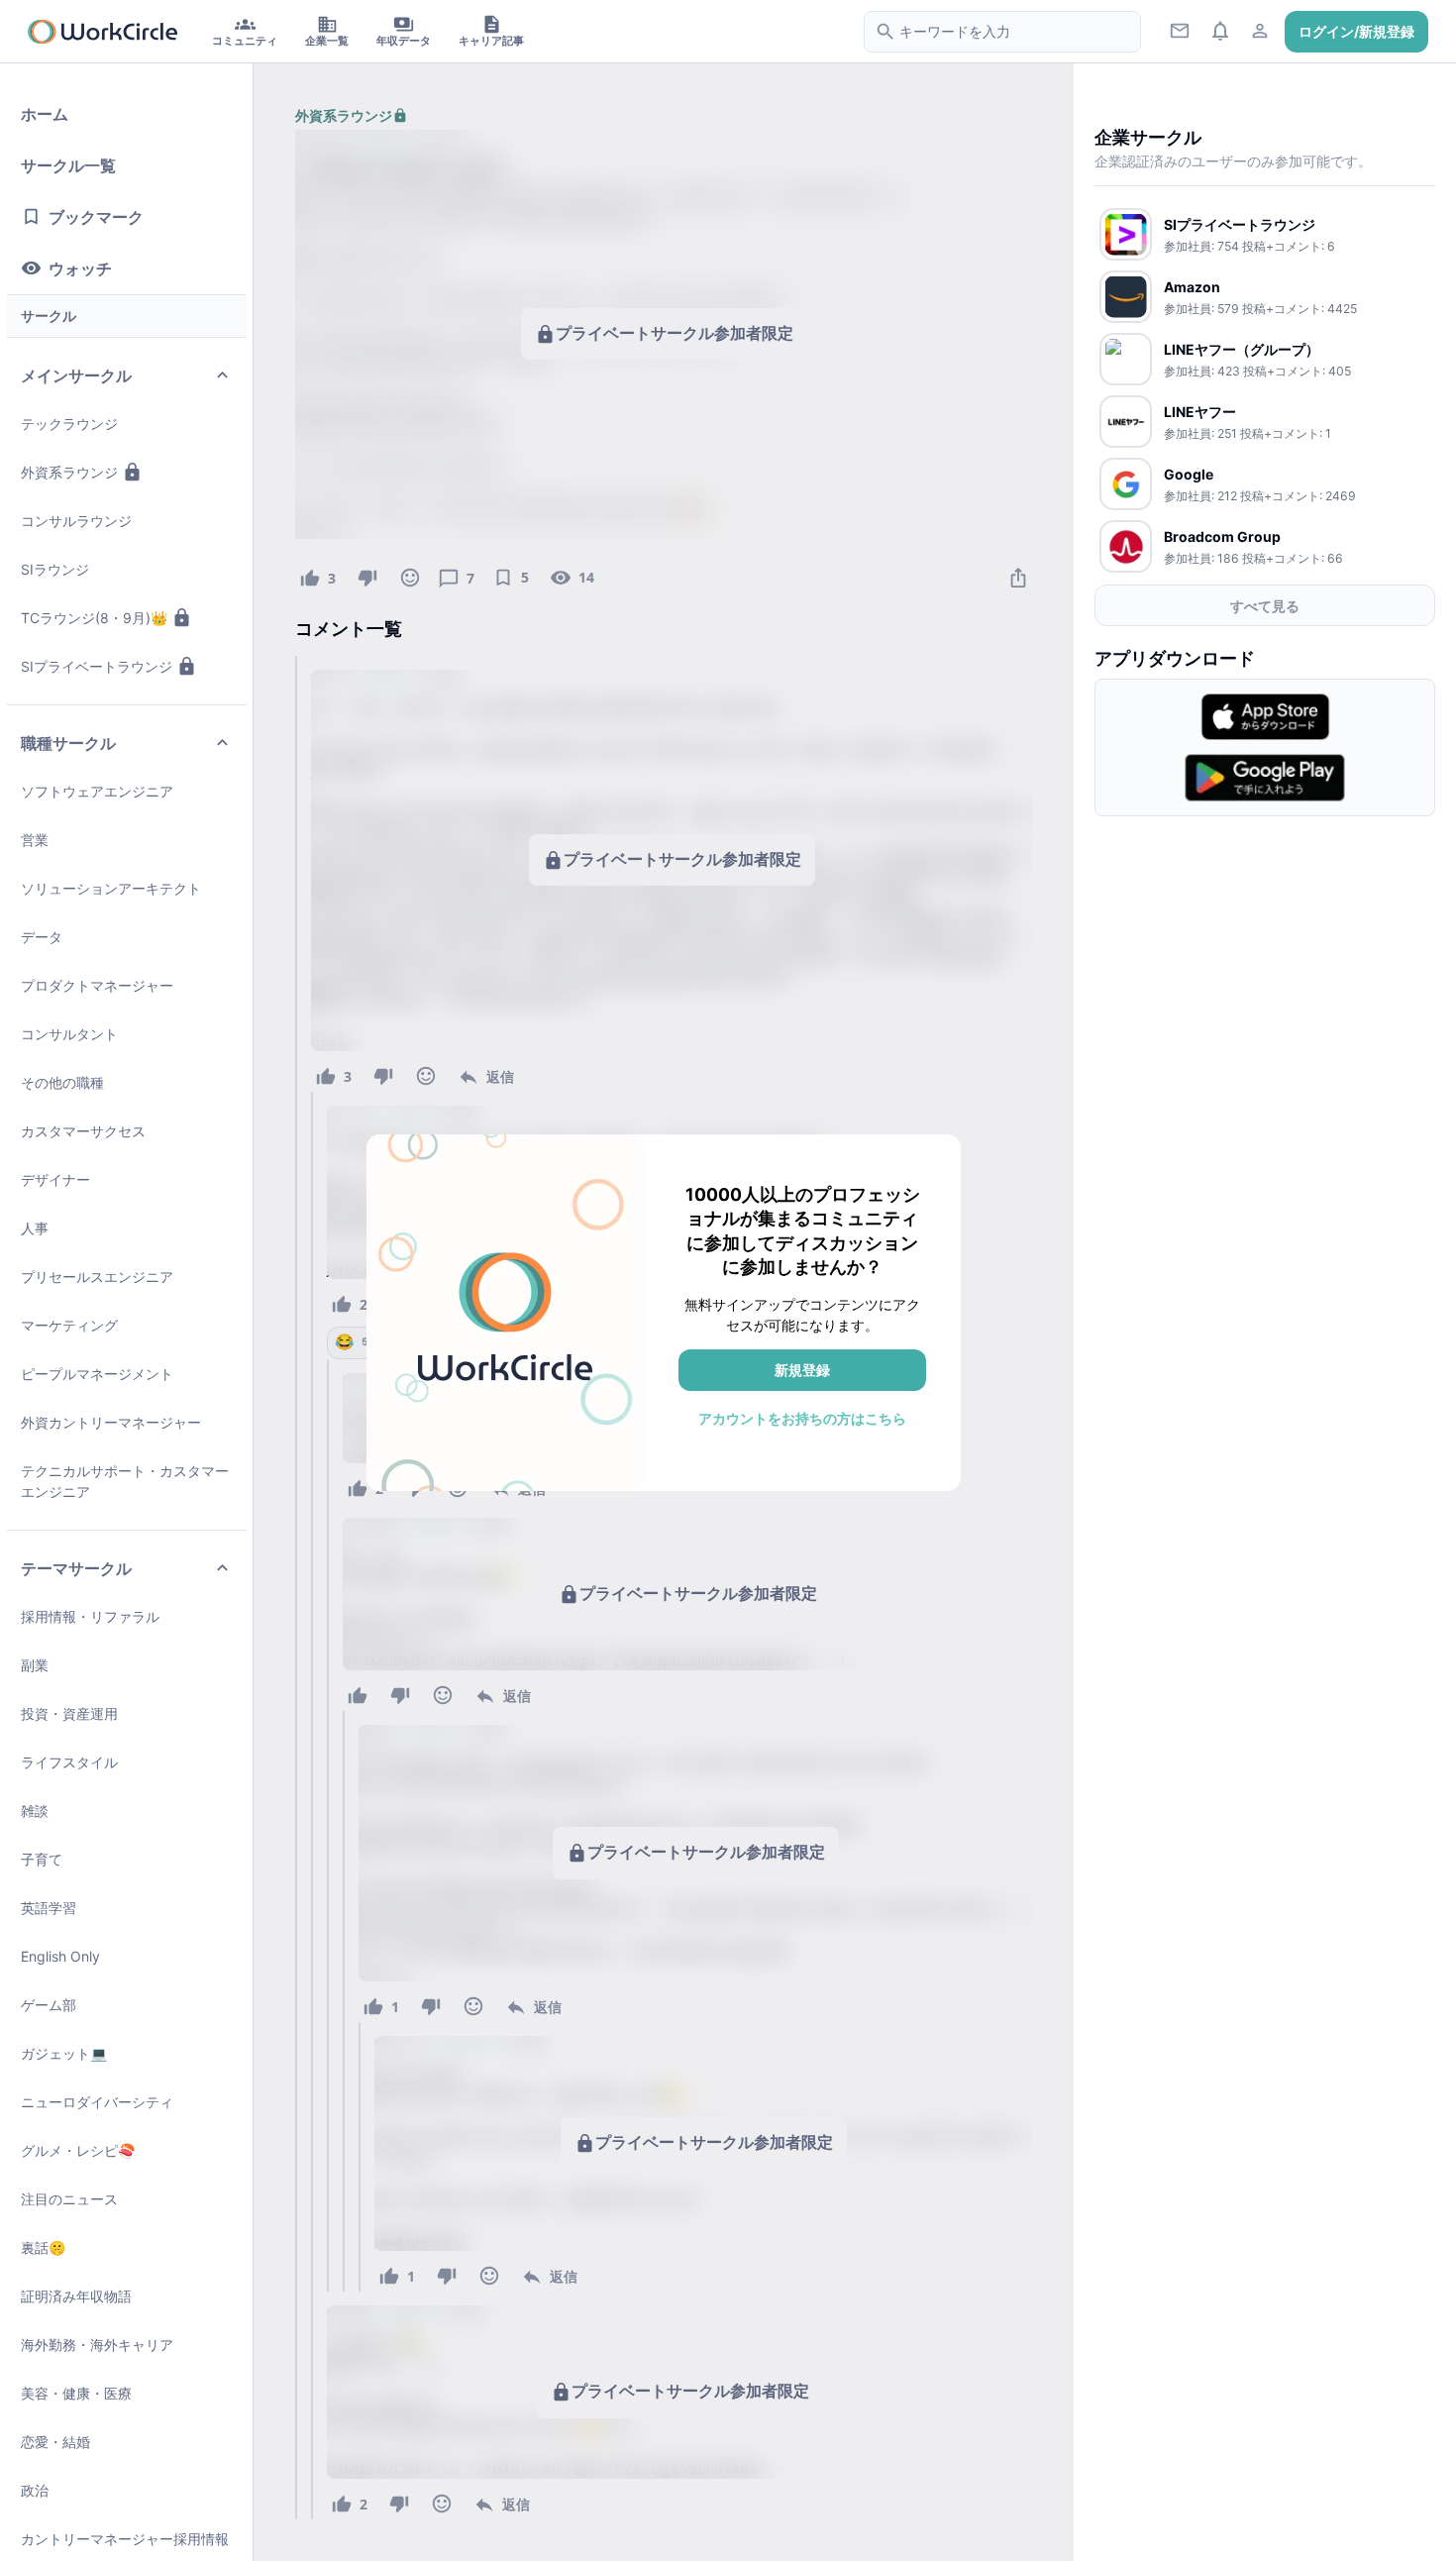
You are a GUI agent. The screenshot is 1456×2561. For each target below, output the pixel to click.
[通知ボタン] (1220, 30)
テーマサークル (76, 1568)
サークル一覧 (68, 165)
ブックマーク (96, 217)
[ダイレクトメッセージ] (1180, 30)
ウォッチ (80, 268)
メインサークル (76, 375)
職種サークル (68, 743)
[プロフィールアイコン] (1260, 30)
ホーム (45, 114)
